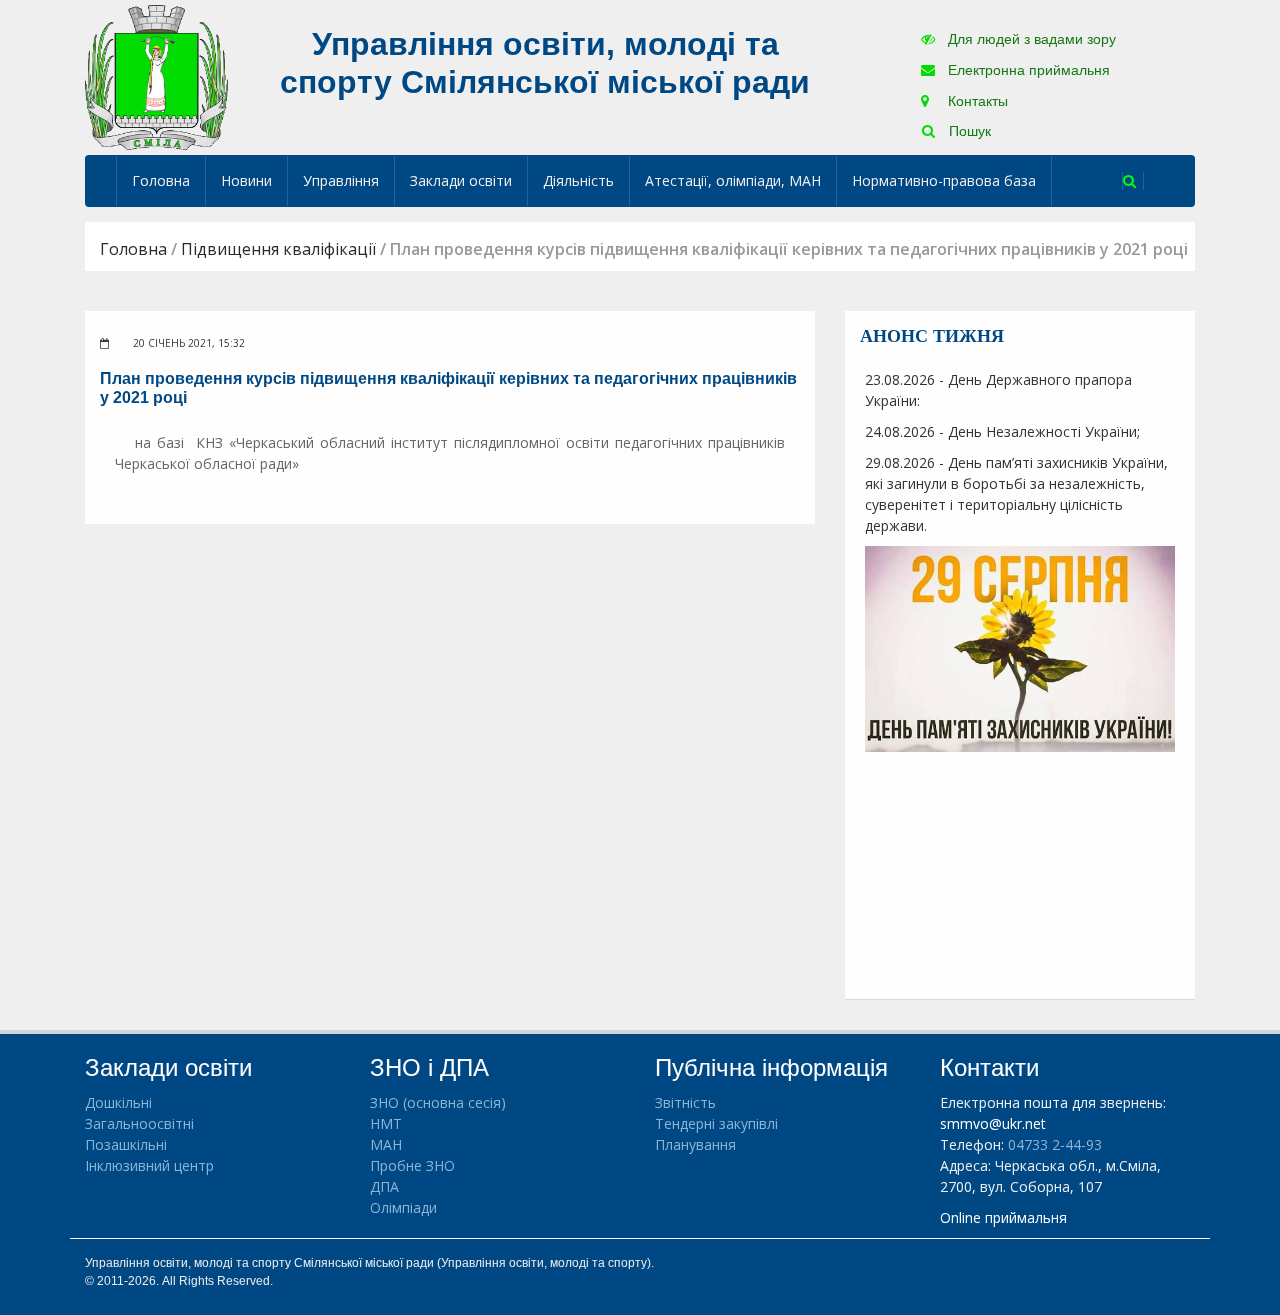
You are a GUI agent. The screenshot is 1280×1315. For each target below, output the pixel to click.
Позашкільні (126, 1144)
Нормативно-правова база (944, 180)
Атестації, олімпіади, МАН (733, 180)
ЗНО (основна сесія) (438, 1102)
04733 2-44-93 (1055, 1144)
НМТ (386, 1123)
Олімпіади (403, 1207)
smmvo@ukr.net (993, 1123)
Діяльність (578, 180)
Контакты (976, 101)
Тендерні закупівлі (716, 1123)
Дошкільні (118, 1102)
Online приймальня (1003, 1217)
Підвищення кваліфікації (278, 249)
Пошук (968, 131)
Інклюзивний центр (149, 1165)
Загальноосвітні (139, 1123)
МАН (386, 1144)
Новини (246, 180)
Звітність (685, 1102)
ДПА (384, 1186)
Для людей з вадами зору (1030, 39)
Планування (695, 1144)
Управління (341, 180)
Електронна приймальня (1027, 70)
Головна (161, 180)
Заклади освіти (461, 180)
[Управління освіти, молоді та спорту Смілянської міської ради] (156, 76)
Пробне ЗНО (412, 1165)
